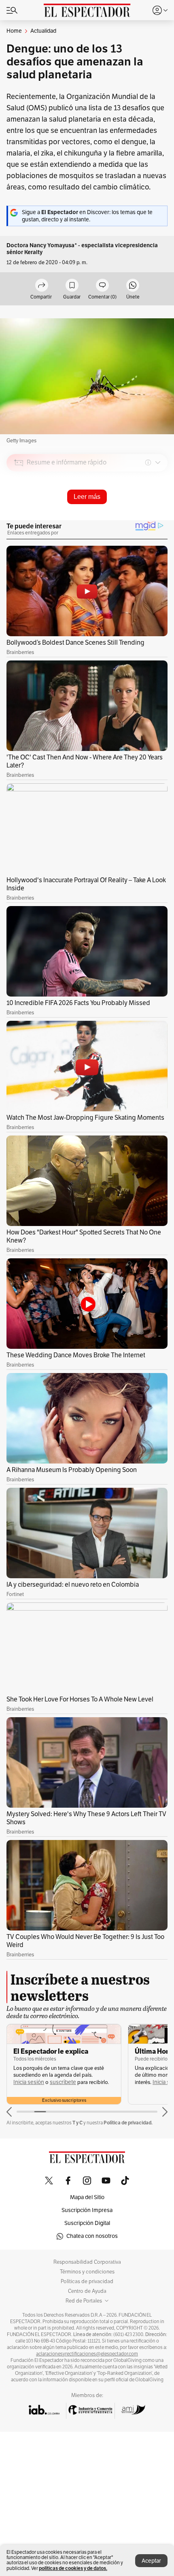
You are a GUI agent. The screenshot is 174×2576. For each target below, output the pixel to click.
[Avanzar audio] (146, 520)
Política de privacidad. (128, 2123)
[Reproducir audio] (19, 509)
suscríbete (63, 2082)
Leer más (87, 497)
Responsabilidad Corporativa (87, 2262)
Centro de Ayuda (87, 2291)
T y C (77, 2123)
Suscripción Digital (87, 2223)
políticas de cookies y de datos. (73, 2568)
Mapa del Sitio (87, 2197)
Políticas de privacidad (87, 2282)
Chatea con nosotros (92, 2236)
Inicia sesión (29, 2082)
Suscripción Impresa (87, 2210)
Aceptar (151, 2561)
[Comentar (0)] (102, 286)
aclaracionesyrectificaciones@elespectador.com (87, 2354)
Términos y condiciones (87, 2272)
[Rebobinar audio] (134, 520)
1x (159, 519)
